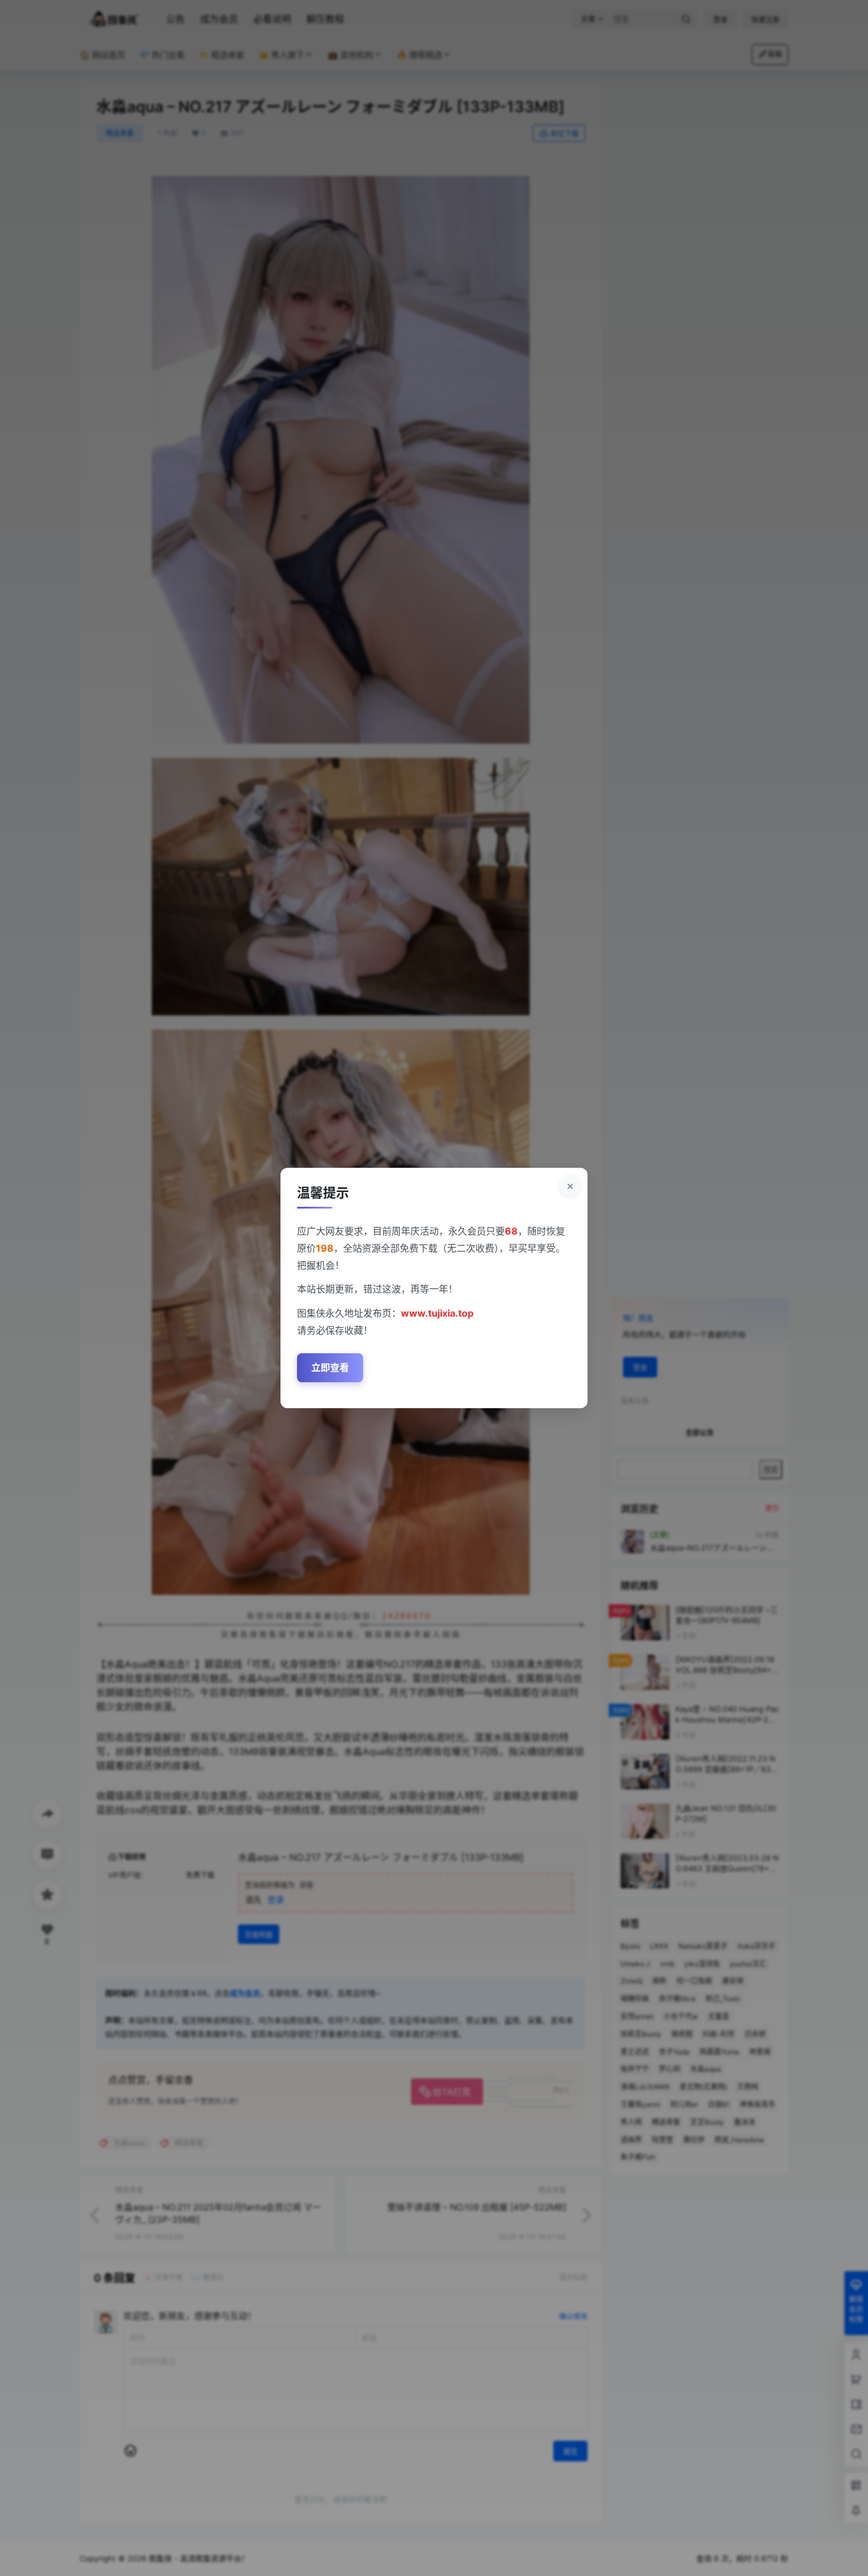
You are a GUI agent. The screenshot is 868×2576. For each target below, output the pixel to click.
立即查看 (330, 1367)
